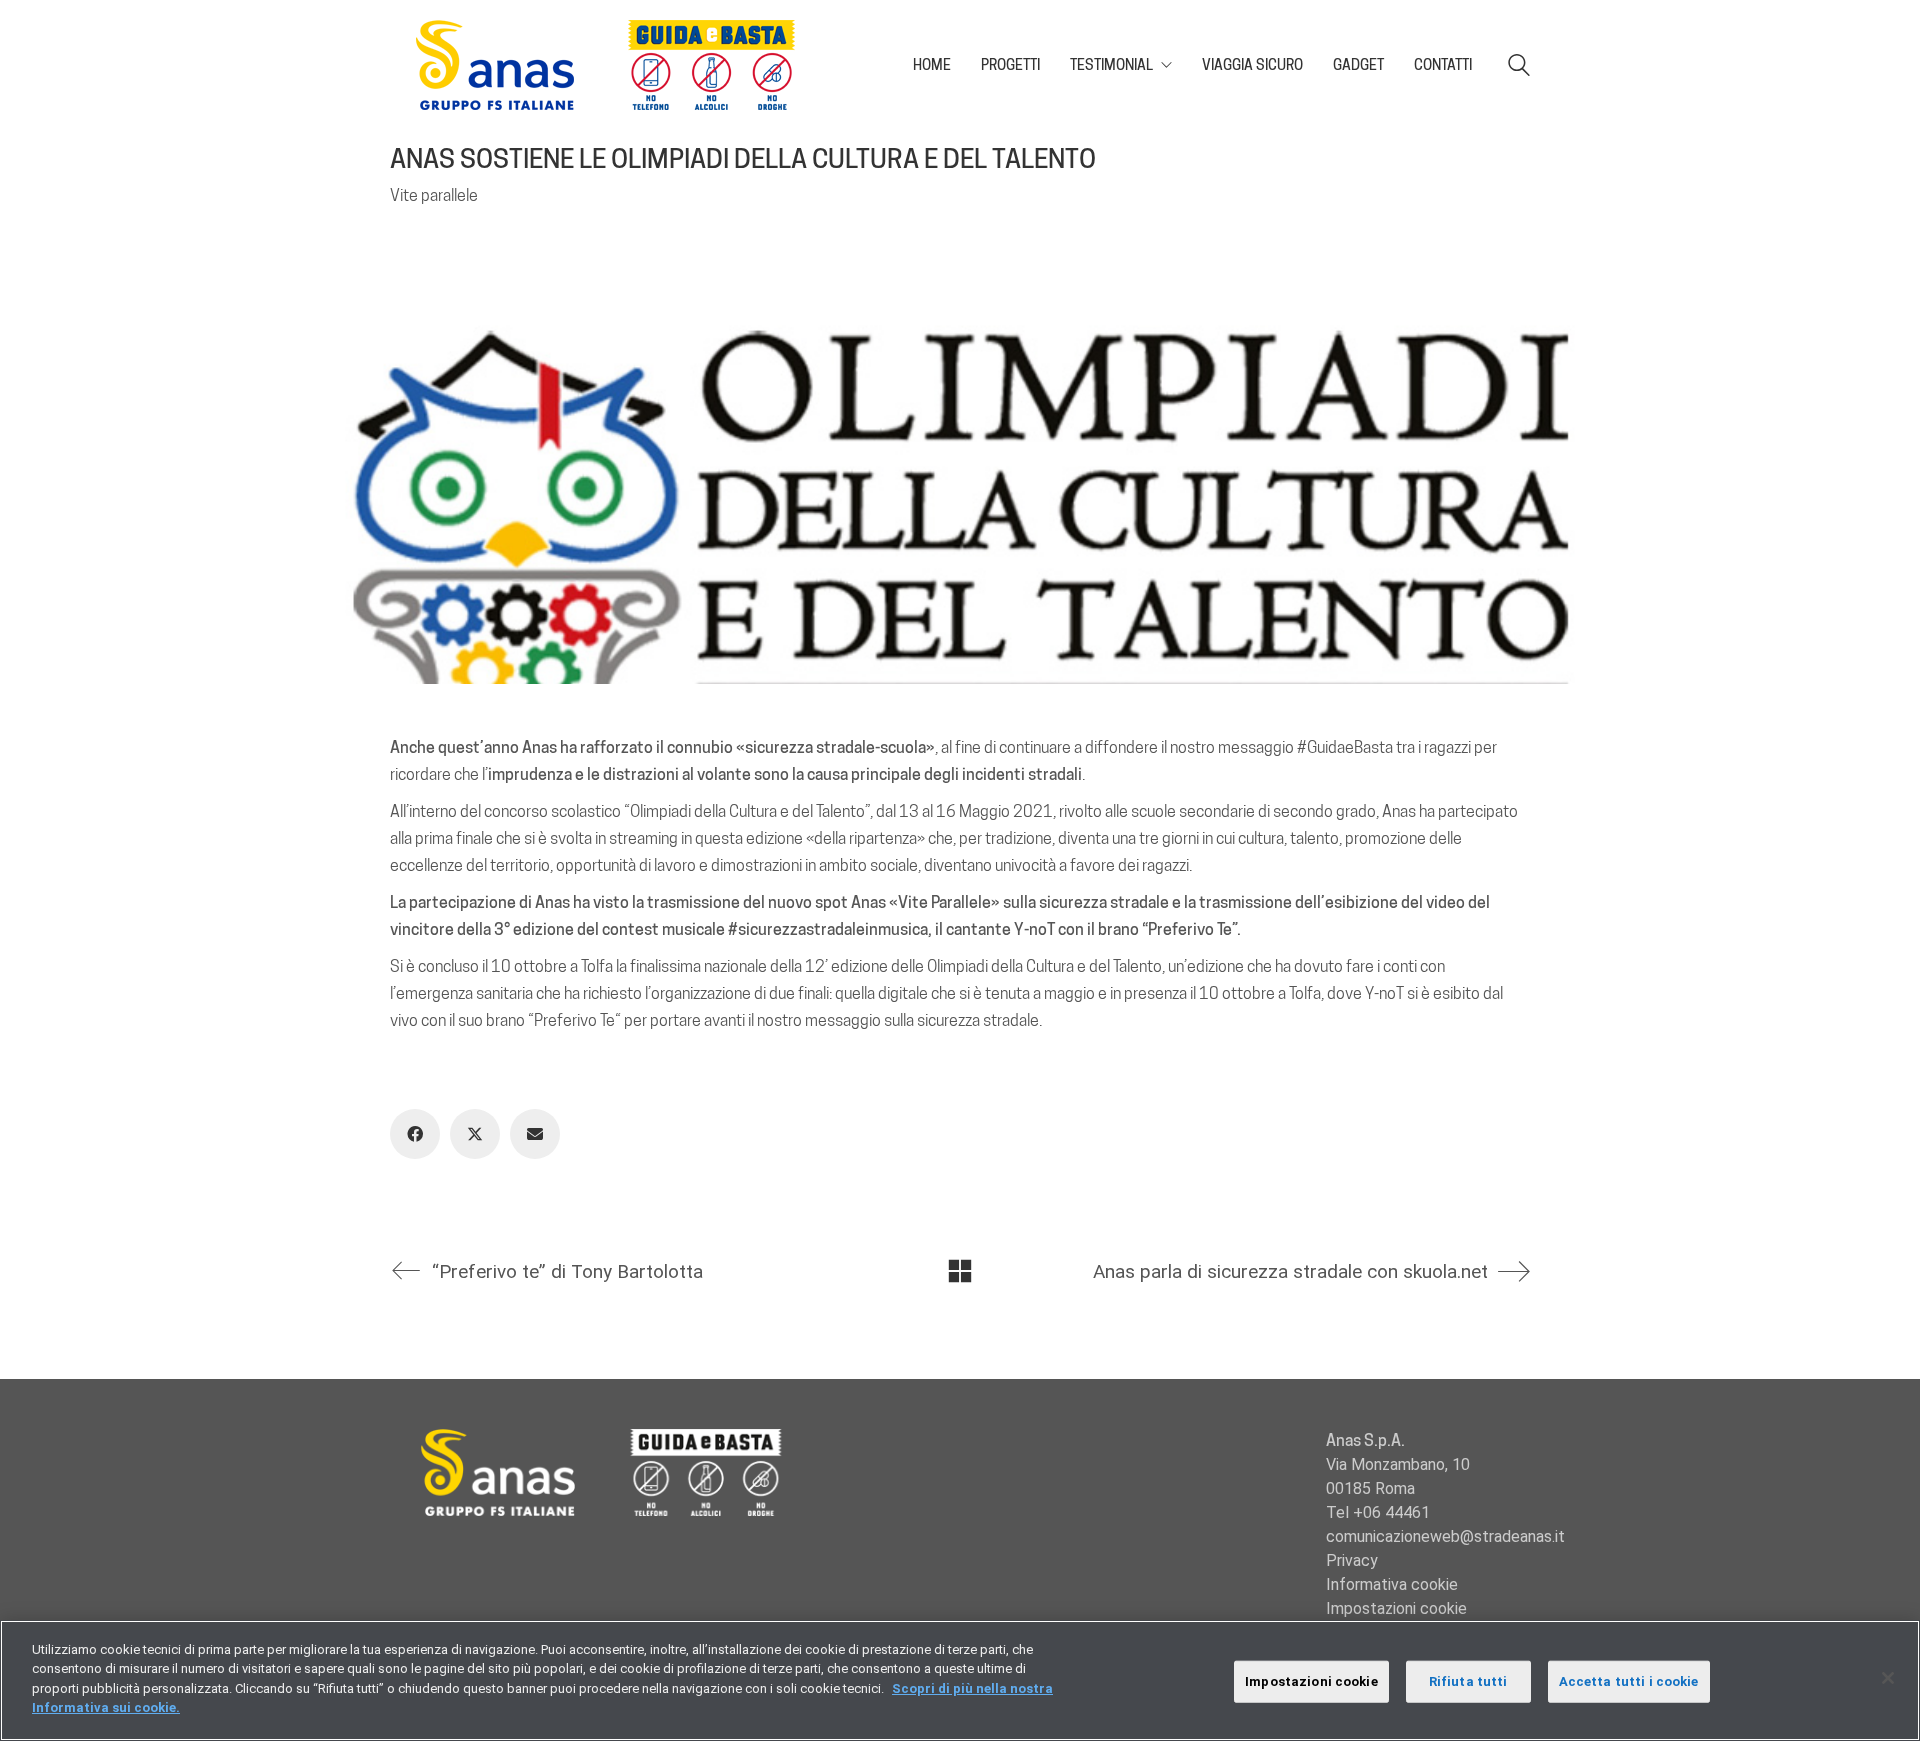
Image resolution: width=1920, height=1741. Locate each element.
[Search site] (1519, 67)
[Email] (535, 1134)
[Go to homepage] (615, 65)
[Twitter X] (475, 1134)
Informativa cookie (1392, 1584)
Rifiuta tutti (1468, 1681)
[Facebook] (415, 1134)
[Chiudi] (1888, 1678)
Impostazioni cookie (1396, 1608)
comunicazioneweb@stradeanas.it (1445, 1536)
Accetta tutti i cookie (1629, 1681)
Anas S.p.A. (1365, 1440)
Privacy (1352, 1560)
